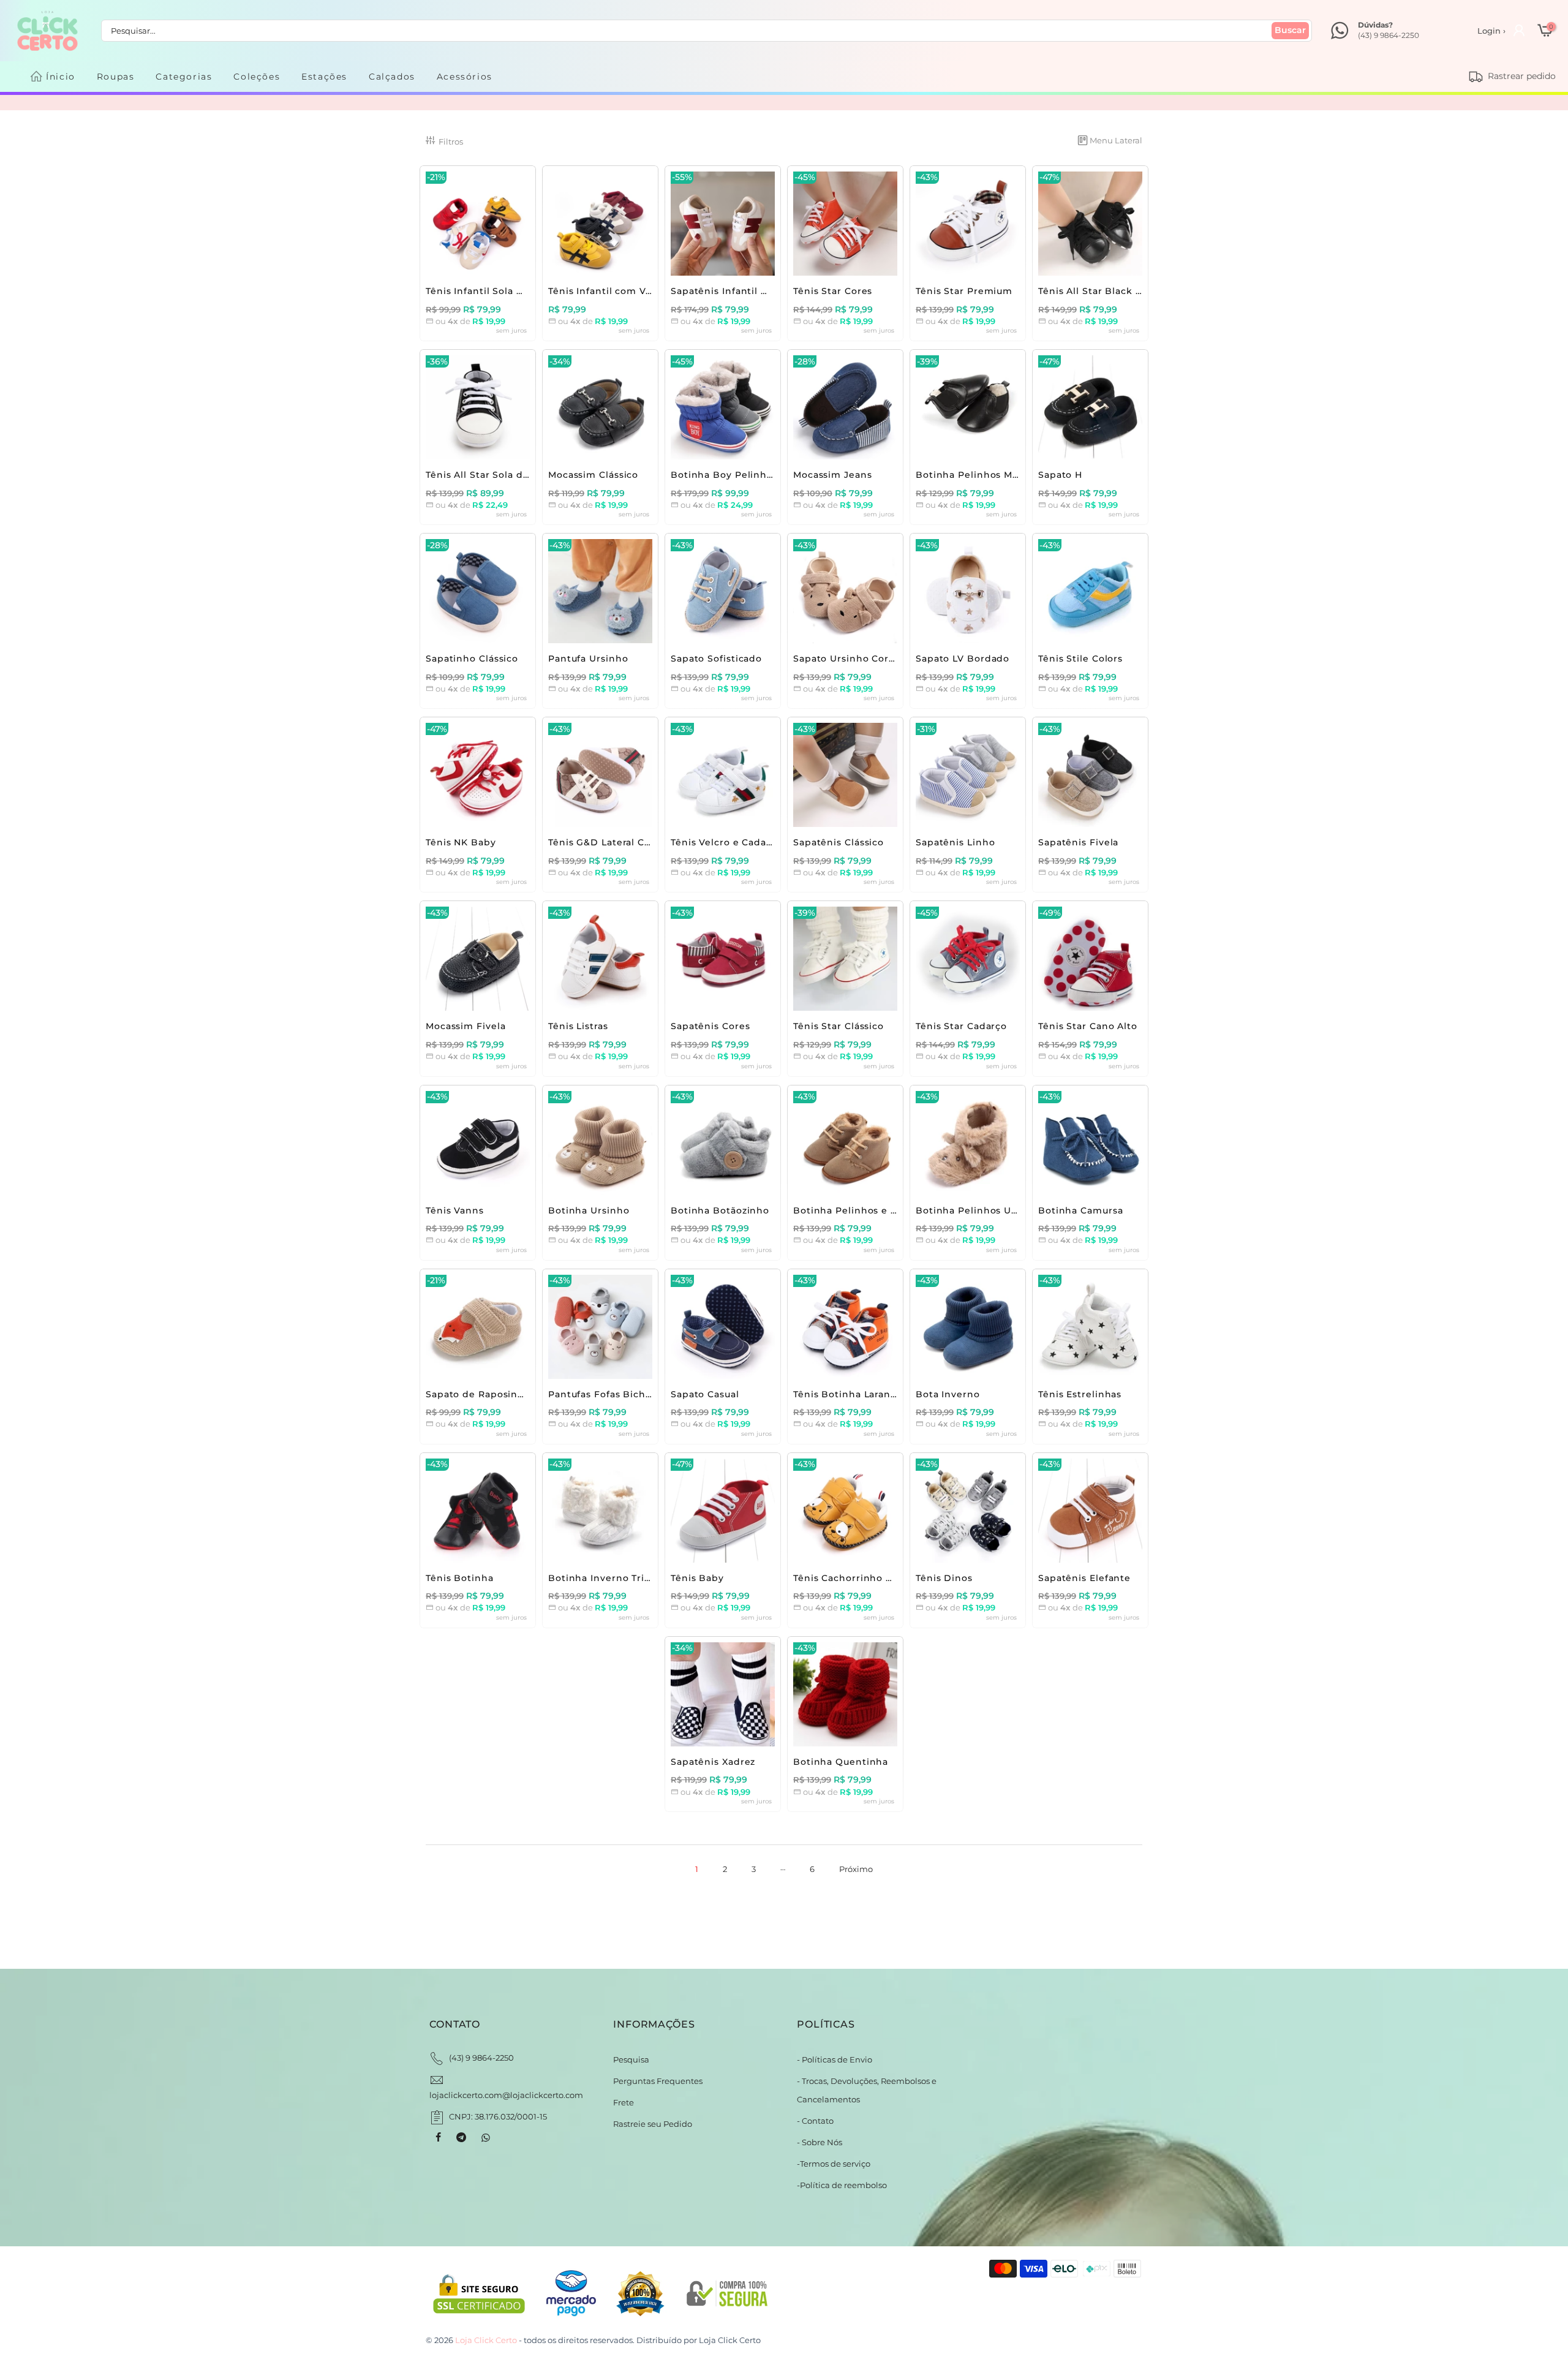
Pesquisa (631, 2059)
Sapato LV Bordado (963, 659)
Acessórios (465, 77)
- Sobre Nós (820, 2142)
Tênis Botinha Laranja (846, 1394)
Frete (624, 2102)
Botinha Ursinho (589, 1210)
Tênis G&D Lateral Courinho (616, 842)
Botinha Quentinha (841, 1762)
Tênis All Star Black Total (1099, 291)
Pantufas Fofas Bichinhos (611, 1394)
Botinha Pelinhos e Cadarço (862, 1210)
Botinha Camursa (1081, 1210)
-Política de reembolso (842, 2185)
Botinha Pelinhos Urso (971, 1210)
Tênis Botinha (460, 1578)
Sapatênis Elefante (1084, 1578)
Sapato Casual (705, 1394)
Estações (324, 77)
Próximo (856, 1869)
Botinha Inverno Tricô (602, 1578)
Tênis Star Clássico (839, 1026)
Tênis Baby (697, 1578)
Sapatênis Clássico (839, 842)
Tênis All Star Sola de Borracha (501, 475)
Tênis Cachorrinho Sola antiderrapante (888, 1578)
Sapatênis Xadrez (713, 1762)
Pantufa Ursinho (588, 659)
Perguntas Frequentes (658, 2081)
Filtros (451, 142)
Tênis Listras (578, 1026)
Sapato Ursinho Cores (846, 659)
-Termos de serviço (834, 2164)
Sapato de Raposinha (478, 1394)
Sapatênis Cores (710, 1026)
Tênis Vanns (455, 1210)
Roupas (116, 77)
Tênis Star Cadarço (961, 1026)
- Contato (815, 2121)
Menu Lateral (1116, 140)
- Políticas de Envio (835, 2059)
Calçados (392, 77)
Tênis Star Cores (833, 291)
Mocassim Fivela (466, 1026)
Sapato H (1060, 475)
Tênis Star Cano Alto (1088, 1026)
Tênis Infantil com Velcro (609, 291)
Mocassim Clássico (593, 475)
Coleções (257, 77)
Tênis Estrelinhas (1080, 1394)
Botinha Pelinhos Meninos (981, 475)
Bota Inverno (948, 1394)
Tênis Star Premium (964, 291)
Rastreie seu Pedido (653, 2124)
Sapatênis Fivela (1078, 842)
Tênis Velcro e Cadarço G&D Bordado (762, 842)
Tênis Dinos (944, 1578)
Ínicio (61, 77)
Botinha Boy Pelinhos (724, 475)
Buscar (1290, 30)
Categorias (184, 77)
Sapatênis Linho (956, 842)
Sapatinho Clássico (472, 659)
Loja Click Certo (730, 2340)
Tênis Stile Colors (1080, 659)
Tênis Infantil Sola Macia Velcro (502, 291)
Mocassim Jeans (833, 475)
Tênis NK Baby (461, 842)
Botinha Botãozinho (720, 1210)
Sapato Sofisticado (716, 659)
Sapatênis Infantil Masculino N (745, 291)
